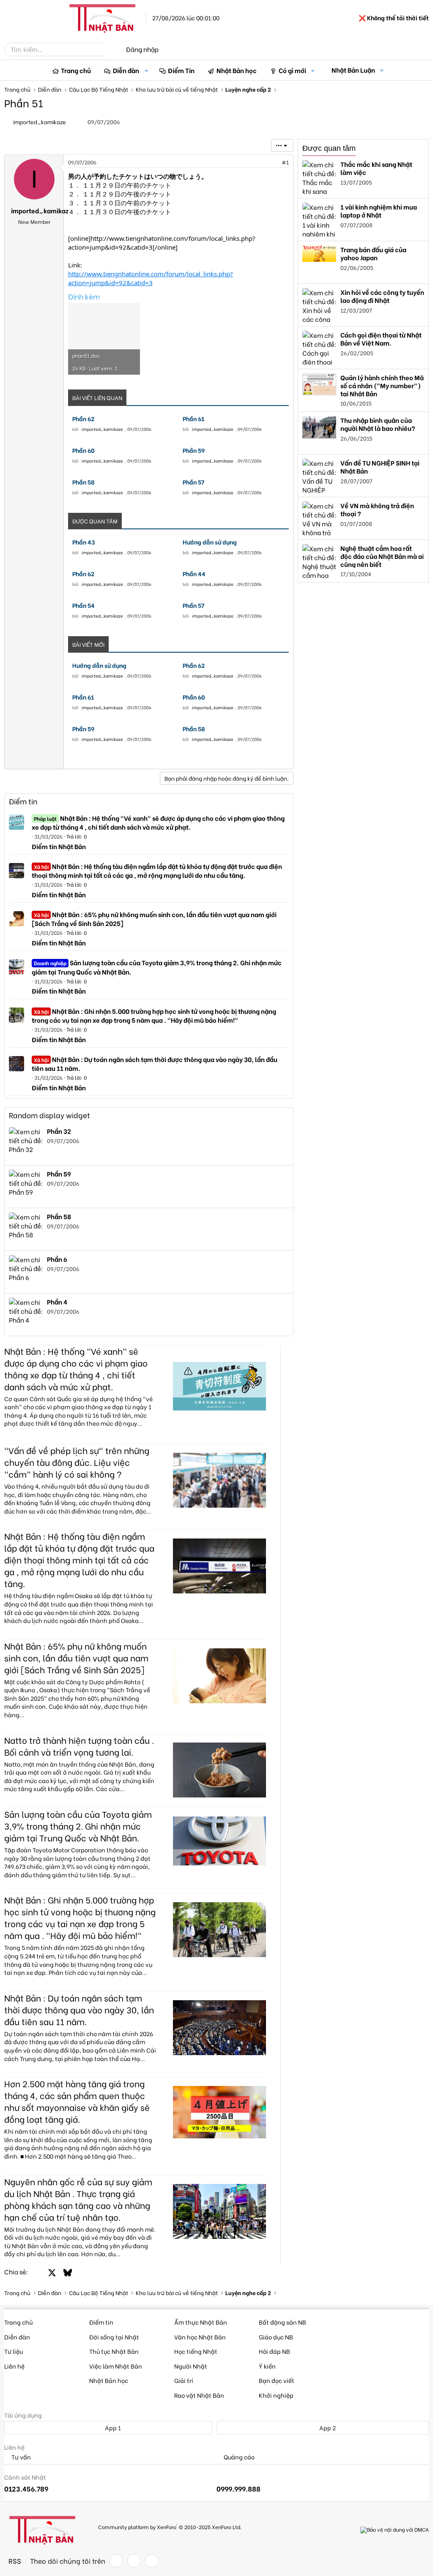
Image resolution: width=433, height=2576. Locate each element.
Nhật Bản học (237, 70)
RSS (15, 2561)
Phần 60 (84, 450)
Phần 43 (84, 542)
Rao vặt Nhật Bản (199, 2395)
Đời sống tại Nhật (114, 2337)
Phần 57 (193, 482)
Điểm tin (23, 801)
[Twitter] (134, 2561)
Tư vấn (21, 2457)
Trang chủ (76, 70)
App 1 (112, 2428)
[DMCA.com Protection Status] (395, 2530)
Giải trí (184, 2380)
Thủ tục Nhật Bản (114, 2351)
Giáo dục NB (276, 2337)
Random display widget (49, 1115)
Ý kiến (267, 2366)
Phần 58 (84, 482)
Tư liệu (14, 2351)
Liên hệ (14, 2366)
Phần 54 (84, 605)
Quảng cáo (238, 2457)
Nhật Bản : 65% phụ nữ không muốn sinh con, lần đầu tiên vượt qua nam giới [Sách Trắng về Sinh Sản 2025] (154, 919)
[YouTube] (152, 2561)
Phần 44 (194, 574)
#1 (285, 162)
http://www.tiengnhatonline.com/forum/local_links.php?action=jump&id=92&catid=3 (151, 278)
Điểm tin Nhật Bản (59, 846)
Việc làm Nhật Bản (116, 2366)
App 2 (327, 2428)
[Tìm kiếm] (111, 49)
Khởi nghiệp (276, 2395)
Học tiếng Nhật (196, 2351)
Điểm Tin (181, 70)
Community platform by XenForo (170, 2526)
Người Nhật (191, 2366)
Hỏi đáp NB (274, 2351)
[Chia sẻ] (267, 162)
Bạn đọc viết (277, 2380)
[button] (147, 70)
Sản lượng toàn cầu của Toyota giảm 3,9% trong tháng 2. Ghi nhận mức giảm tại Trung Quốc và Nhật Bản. (157, 967)
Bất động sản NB (282, 2322)
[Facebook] (116, 2561)
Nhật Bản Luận (353, 70)
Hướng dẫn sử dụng (210, 542)
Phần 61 (193, 419)
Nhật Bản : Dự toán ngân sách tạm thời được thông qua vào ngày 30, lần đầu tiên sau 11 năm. (155, 1063)
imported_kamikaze (40, 121)
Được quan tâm (329, 148)
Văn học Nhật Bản (200, 2337)
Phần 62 (83, 419)
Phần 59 (194, 450)
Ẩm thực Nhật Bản (201, 2322)
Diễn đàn (126, 70)
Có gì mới (292, 70)
